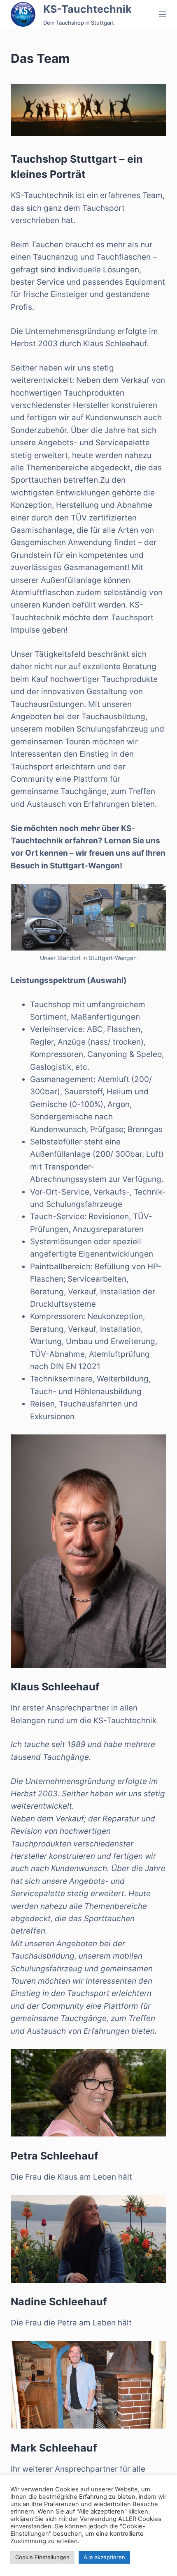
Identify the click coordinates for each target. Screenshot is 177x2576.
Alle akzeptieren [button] (104, 2557)
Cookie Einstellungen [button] (42, 2557)
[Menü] (163, 14)
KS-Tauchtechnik (87, 9)
